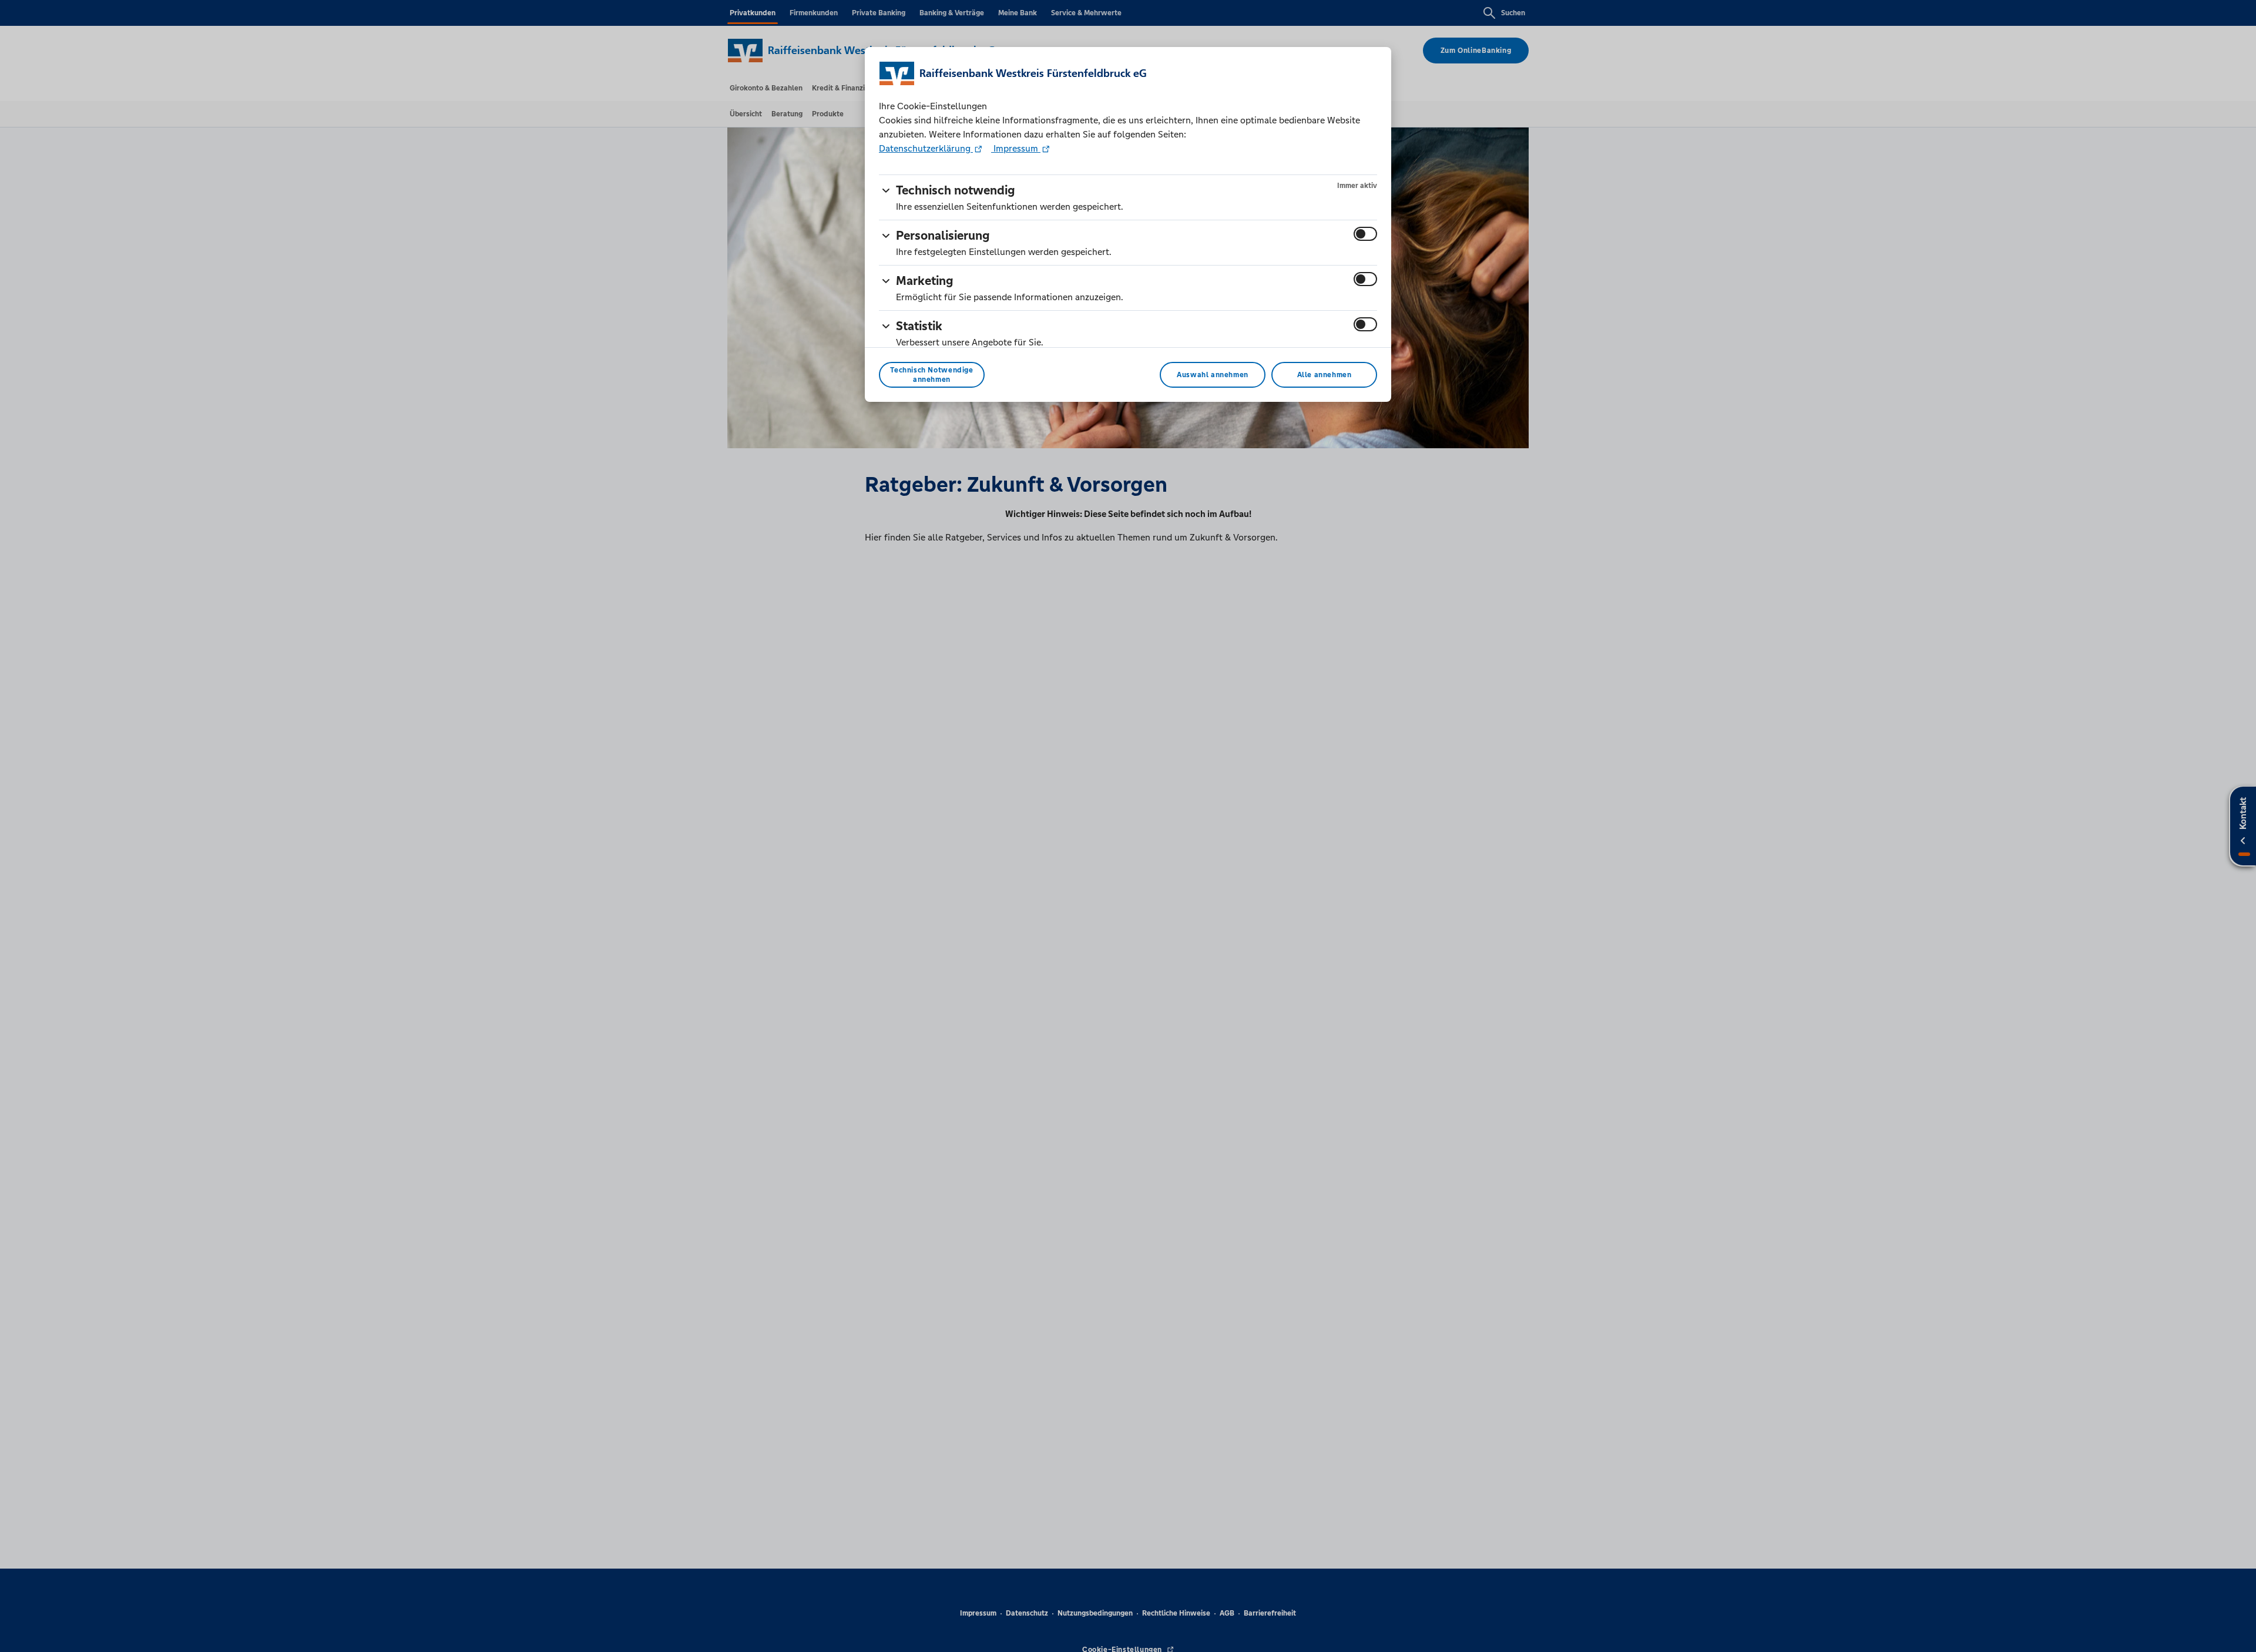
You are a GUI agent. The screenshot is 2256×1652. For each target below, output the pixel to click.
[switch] (1365, 234)
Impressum (1016, 148)
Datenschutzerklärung (926, 148)
